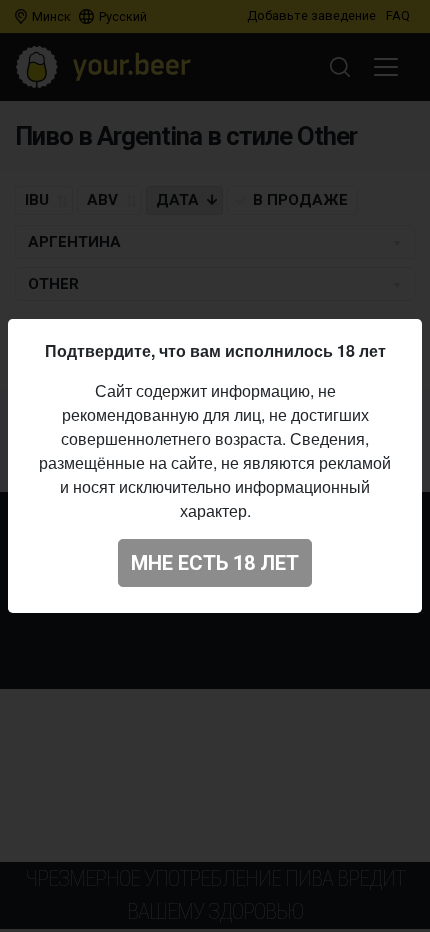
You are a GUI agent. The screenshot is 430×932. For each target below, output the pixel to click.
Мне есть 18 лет (215, 563)
